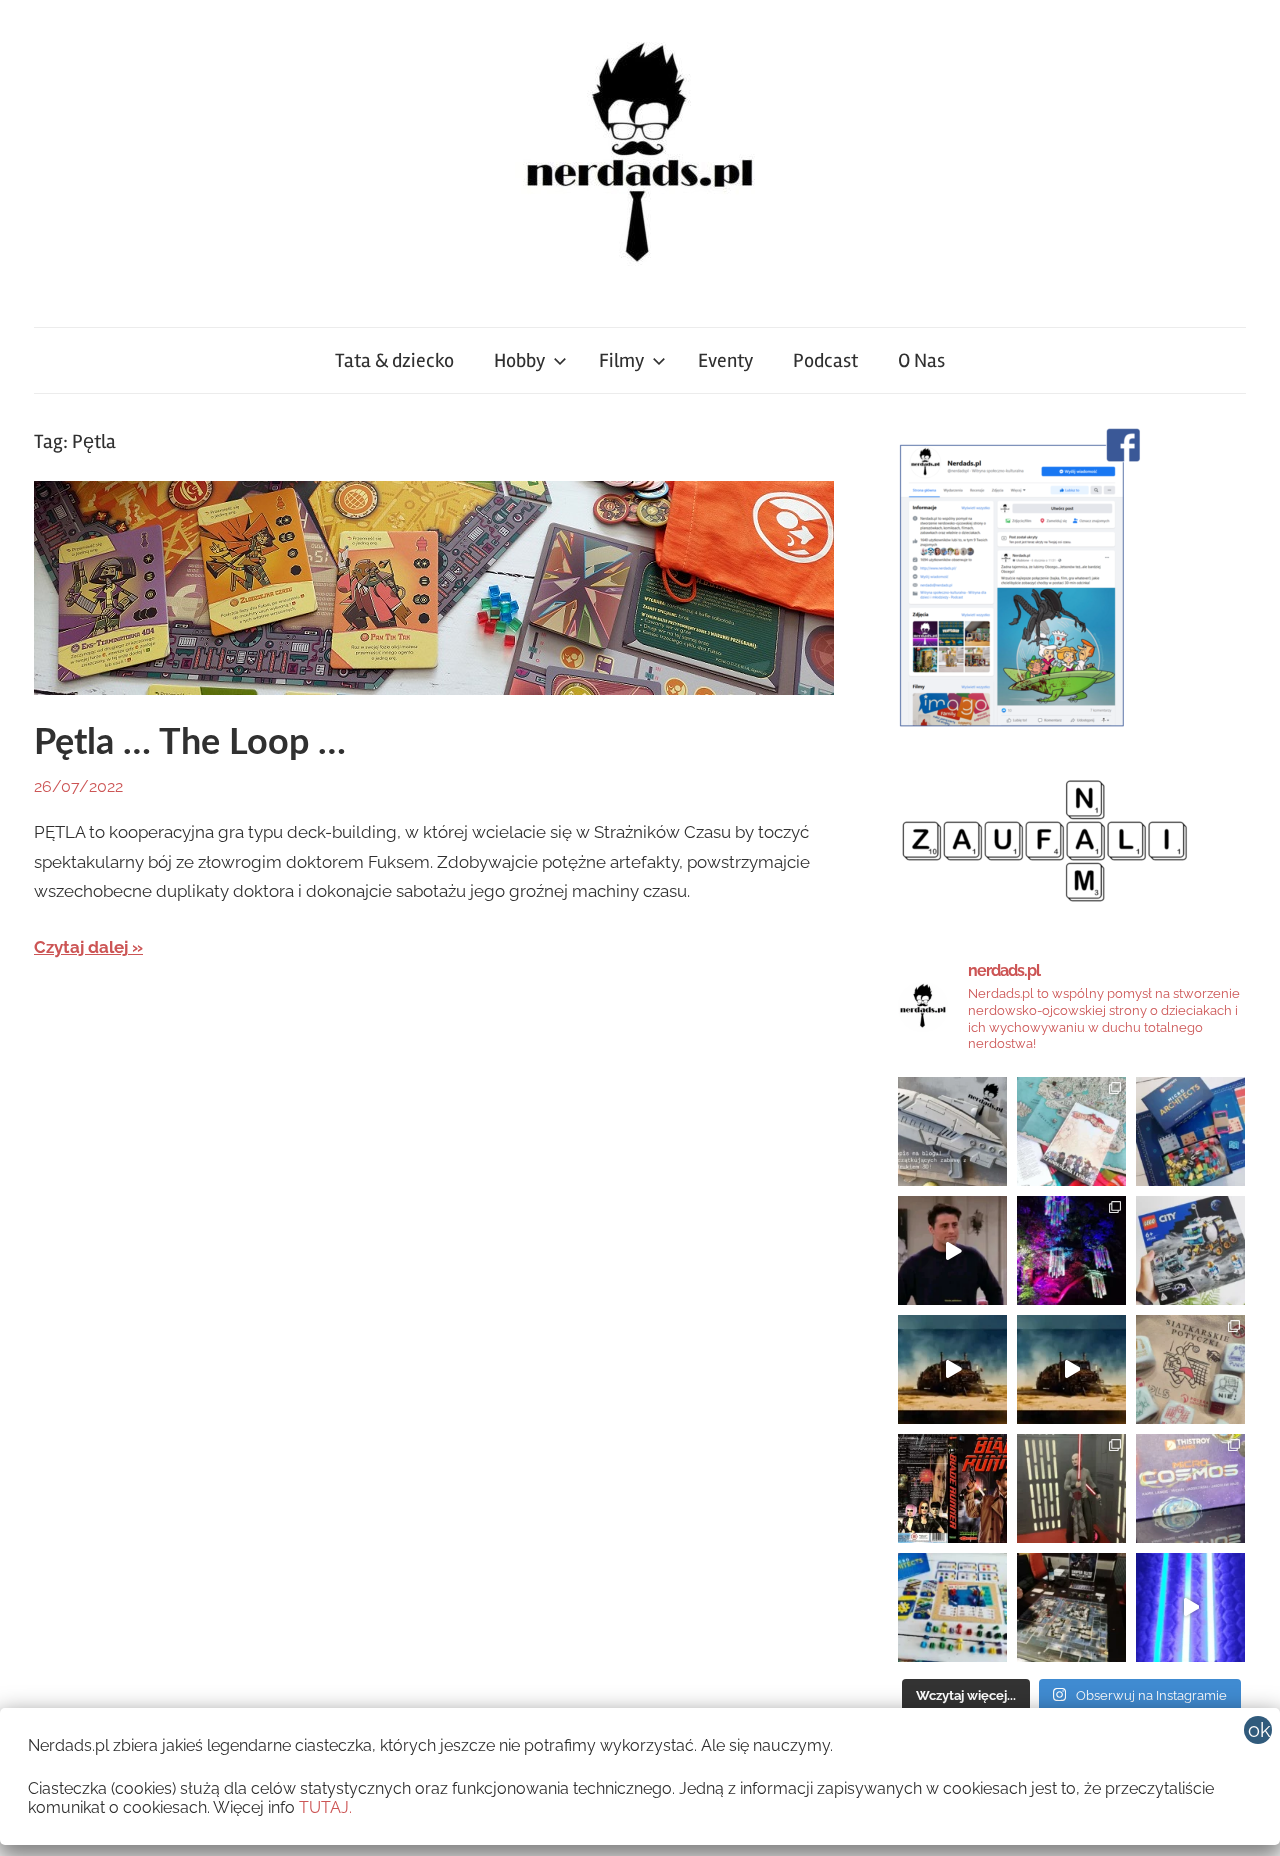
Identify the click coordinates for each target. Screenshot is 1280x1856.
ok (1259, 1730)
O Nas (921, 360)
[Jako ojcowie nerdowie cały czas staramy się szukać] (1190, 1369)
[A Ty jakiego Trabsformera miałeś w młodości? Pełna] (1071, 1369)
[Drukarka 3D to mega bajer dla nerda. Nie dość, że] (952, 1131)
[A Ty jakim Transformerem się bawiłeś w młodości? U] (952, 1369)
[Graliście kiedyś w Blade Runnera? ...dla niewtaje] (952, 1488)
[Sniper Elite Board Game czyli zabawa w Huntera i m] (1071, 1607)
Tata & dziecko (394, 360)
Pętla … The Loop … (190, 743)
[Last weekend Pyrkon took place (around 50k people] (1071, 1488)
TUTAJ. (325, 1807)
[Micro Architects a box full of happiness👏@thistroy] (1190, 1131)
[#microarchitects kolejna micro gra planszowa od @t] (952, 1607)
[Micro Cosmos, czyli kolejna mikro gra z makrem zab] (1190, 1488)
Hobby (519, 360)
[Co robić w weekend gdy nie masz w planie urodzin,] (1071, 1131)
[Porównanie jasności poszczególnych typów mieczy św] (1190, 1607)
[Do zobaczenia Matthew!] (952, 1250)
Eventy (725, 360)
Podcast (825, 360)
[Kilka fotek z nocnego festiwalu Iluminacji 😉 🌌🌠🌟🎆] (1071, 1250)
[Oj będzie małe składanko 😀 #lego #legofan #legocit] (1190, 1250)
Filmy (621, 360)
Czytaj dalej (81, 947)
